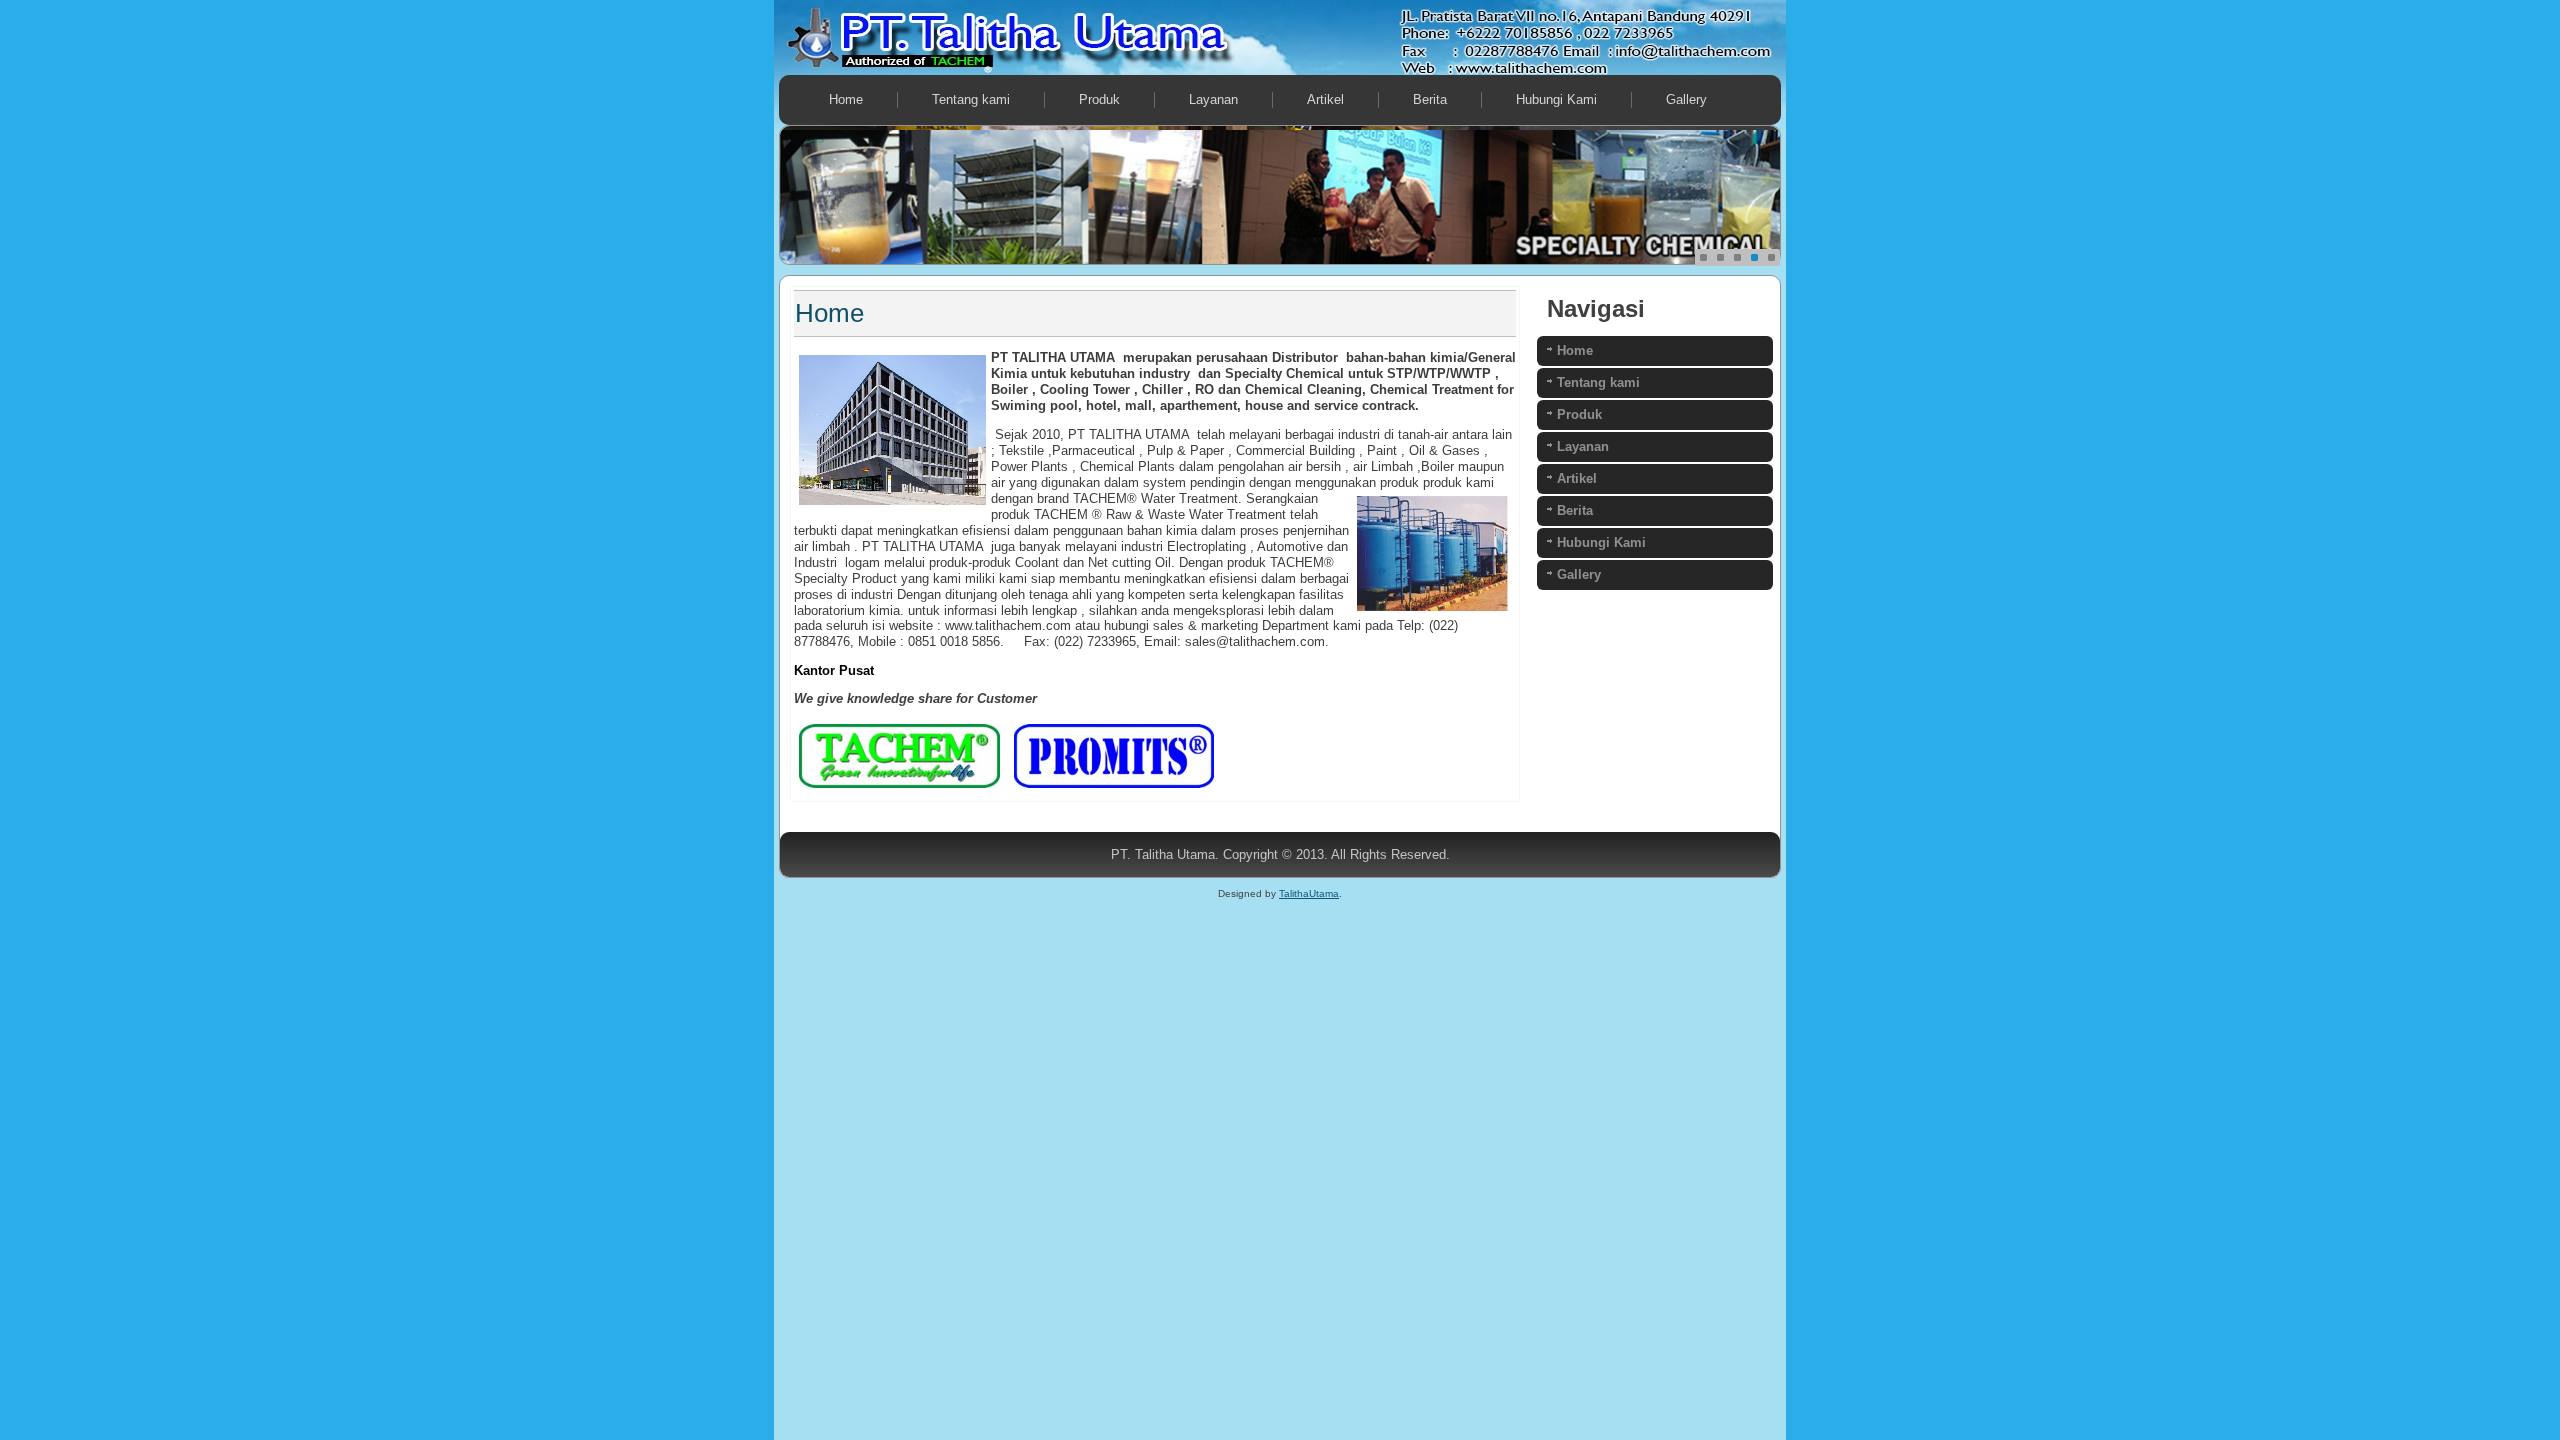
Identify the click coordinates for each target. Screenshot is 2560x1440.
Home (846, 99)
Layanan (1213, 99)
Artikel (1325, 99)
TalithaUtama (1309, 893)
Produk (1099, 99)
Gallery (1686, 99)
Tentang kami (971, 99)
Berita (1430, 99)
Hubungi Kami (1556, 99)
